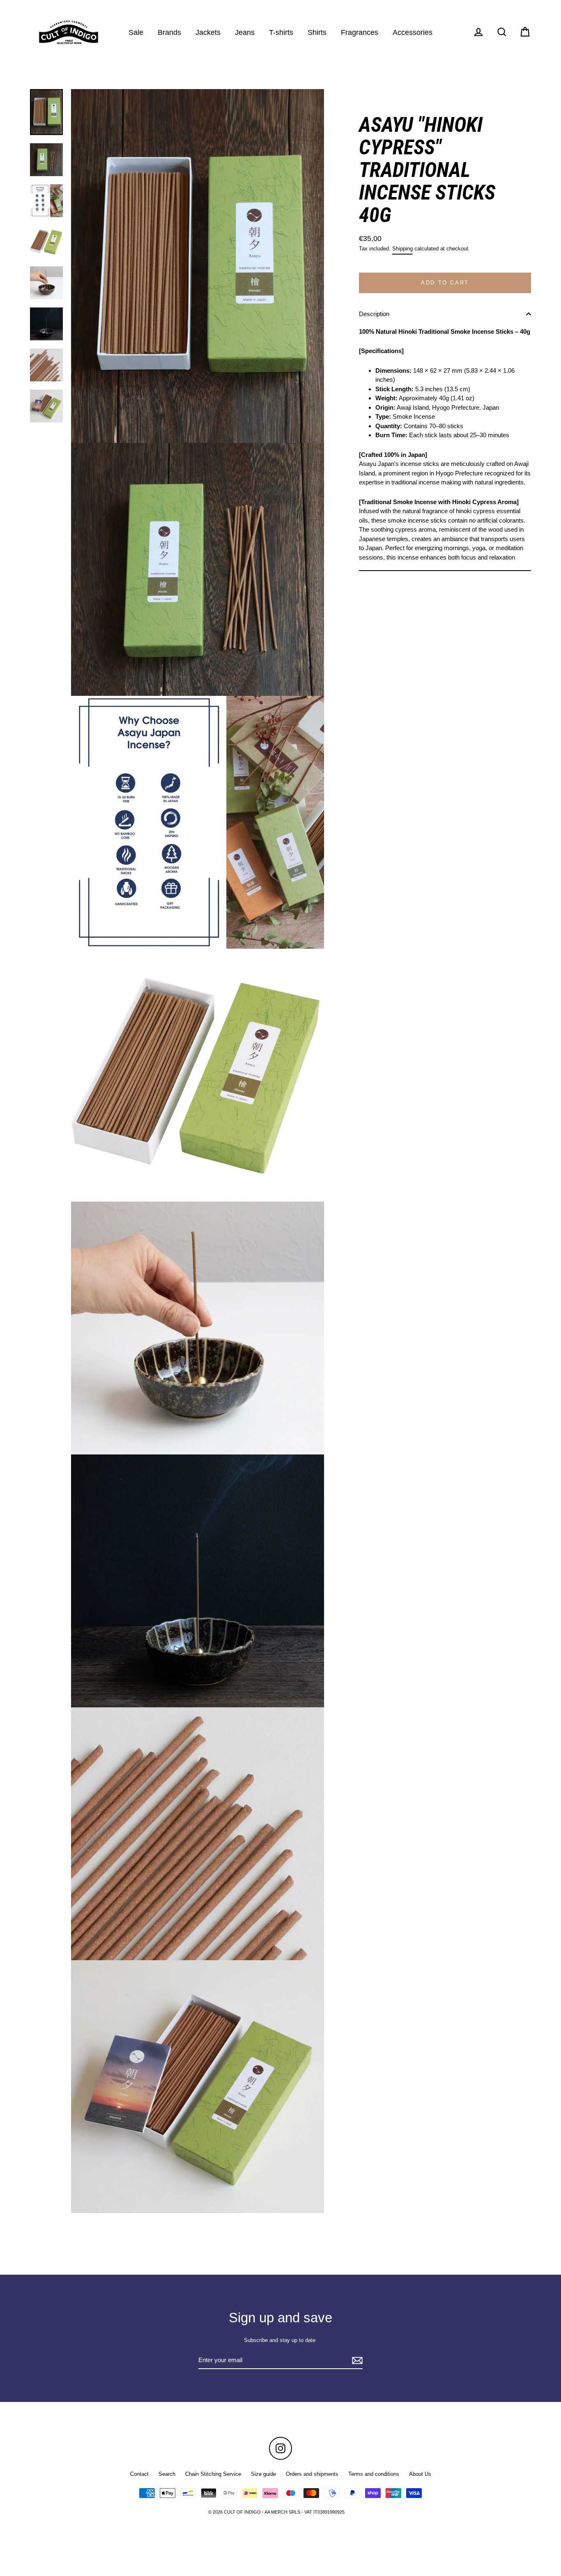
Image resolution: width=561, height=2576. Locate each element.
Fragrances (360, 32)
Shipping (402, 249)
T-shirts (281, 32)
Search (167, 2474)
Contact (139, 2474)
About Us (420, 2474)
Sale (136, 32)
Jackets (208, 32)
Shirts (317, 32)
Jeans (245, 32)
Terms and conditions (374, 2474)
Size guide (263, 2474)
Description (374, 314)
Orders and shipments (312, 2474)
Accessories (413, 32)
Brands (169, 32)
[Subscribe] (356, 2361)
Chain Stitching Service (213, 2474)
